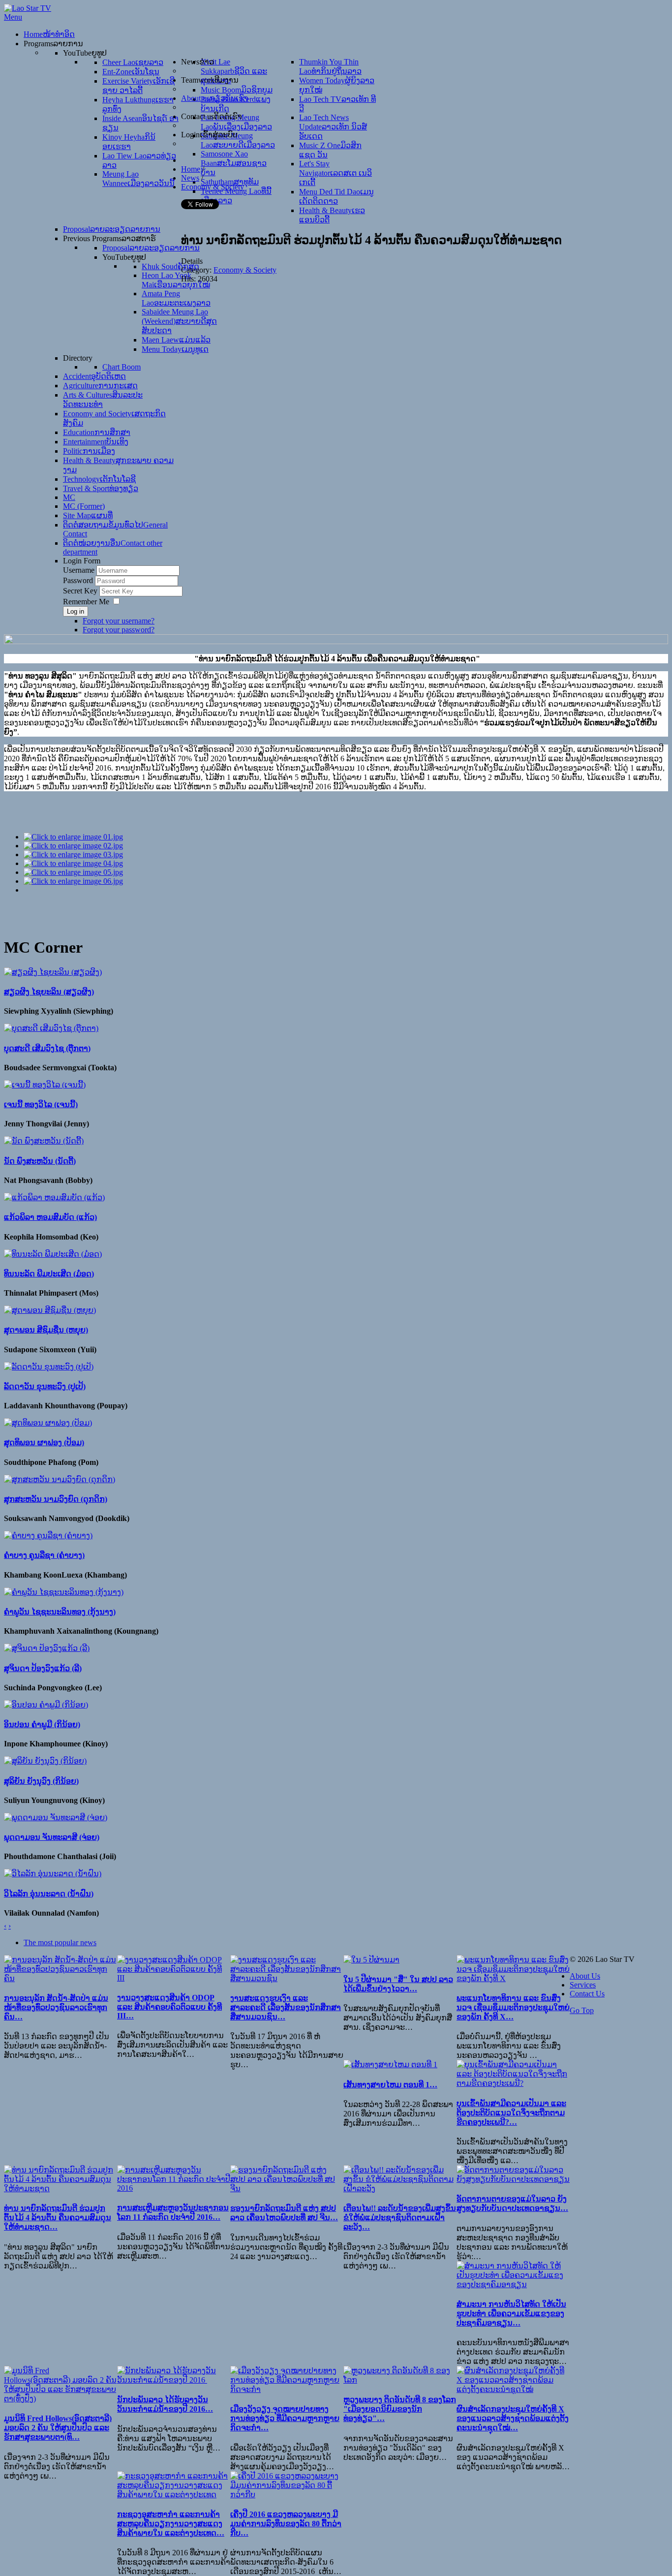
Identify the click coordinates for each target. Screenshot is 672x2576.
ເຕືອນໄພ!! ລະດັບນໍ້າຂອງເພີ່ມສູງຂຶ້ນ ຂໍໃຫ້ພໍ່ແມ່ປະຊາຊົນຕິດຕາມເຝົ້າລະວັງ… (400, 2218)
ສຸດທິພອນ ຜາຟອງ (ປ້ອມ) (44, 1443)
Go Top (582, 2010)
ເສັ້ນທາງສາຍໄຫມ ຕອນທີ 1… (390, 2085)
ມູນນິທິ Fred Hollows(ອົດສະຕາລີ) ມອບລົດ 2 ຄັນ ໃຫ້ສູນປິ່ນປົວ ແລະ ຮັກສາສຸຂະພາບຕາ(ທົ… (58, 2428)
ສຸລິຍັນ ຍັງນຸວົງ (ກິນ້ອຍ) (41, 1781)
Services (583, 1985)
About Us (585, 1976)
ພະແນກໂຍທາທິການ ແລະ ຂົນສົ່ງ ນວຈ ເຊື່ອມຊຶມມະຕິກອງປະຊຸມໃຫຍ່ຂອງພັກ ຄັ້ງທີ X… (513, 2007)
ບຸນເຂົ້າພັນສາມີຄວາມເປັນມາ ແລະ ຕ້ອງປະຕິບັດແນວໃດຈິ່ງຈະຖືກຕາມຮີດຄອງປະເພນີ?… (511, 2113)
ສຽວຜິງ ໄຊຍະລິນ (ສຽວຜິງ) (49, 992)
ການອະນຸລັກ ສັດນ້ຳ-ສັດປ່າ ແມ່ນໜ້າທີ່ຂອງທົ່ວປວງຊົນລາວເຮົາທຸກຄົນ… (56, 2007)
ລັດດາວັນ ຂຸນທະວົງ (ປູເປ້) (45, 1386)
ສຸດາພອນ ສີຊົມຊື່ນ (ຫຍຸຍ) (46, 1330)
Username (79, 570)
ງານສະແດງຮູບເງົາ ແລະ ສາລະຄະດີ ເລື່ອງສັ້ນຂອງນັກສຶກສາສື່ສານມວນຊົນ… (286, 2007)
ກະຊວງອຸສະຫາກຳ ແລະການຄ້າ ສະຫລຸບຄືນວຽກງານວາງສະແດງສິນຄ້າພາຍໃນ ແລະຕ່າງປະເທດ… (171, 2524)
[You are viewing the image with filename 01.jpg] (73, 837)
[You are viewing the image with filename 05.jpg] (73, 872)
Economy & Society (245, 270)
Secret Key (81, 591)
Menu (13, 17)
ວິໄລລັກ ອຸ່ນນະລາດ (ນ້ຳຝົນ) (49, 1894)
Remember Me (86, 602)
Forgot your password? (119, 630)
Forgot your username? (119, 621)
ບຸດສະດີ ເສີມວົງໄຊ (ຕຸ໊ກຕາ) (47, 1048)
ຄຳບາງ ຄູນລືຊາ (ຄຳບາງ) (44, 1555)
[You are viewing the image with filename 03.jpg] (73, 854)
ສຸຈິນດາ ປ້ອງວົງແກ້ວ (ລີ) (43, 1668)
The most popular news (60, 1942)
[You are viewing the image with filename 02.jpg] (73, 846)
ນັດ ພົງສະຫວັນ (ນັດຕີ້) (40, 1161)
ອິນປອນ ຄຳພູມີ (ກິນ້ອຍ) (42, 1724)
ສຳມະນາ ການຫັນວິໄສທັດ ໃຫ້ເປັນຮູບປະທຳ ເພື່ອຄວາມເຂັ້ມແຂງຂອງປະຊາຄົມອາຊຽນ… (511, 2313)
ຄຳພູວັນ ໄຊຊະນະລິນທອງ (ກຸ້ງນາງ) (60, 1612)
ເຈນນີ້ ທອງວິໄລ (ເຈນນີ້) (41, 1104)
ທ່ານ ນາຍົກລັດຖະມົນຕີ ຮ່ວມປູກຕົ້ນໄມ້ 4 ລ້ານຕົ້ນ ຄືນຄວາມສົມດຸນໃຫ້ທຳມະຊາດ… (58, 2218)
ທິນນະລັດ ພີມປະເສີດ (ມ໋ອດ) (49, 1274)
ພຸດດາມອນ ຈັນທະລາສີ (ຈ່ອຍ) (52, 1837)
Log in (76, 611)
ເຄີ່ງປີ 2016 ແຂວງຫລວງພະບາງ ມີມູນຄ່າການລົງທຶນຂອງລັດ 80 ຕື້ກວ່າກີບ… (286, 2524)
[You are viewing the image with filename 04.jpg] (73, 863)
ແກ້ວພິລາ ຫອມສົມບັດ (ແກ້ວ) (50, 1217)
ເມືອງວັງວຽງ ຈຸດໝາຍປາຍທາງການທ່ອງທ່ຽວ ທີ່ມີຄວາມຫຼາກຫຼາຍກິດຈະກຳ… (285, 2418)
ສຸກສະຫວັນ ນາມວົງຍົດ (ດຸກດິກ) (56, 1499)
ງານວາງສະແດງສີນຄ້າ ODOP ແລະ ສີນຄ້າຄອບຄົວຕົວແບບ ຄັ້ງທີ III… (169, 2007)
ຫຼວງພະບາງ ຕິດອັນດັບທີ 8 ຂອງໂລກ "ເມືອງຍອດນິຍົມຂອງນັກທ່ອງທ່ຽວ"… (400, 2409)
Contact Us (587, 1994)
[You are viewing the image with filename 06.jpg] (73, 881)
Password (79, 580)
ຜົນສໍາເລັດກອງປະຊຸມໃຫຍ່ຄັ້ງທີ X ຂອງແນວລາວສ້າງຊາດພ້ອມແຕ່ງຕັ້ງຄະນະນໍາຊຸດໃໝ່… (513, 2418)
